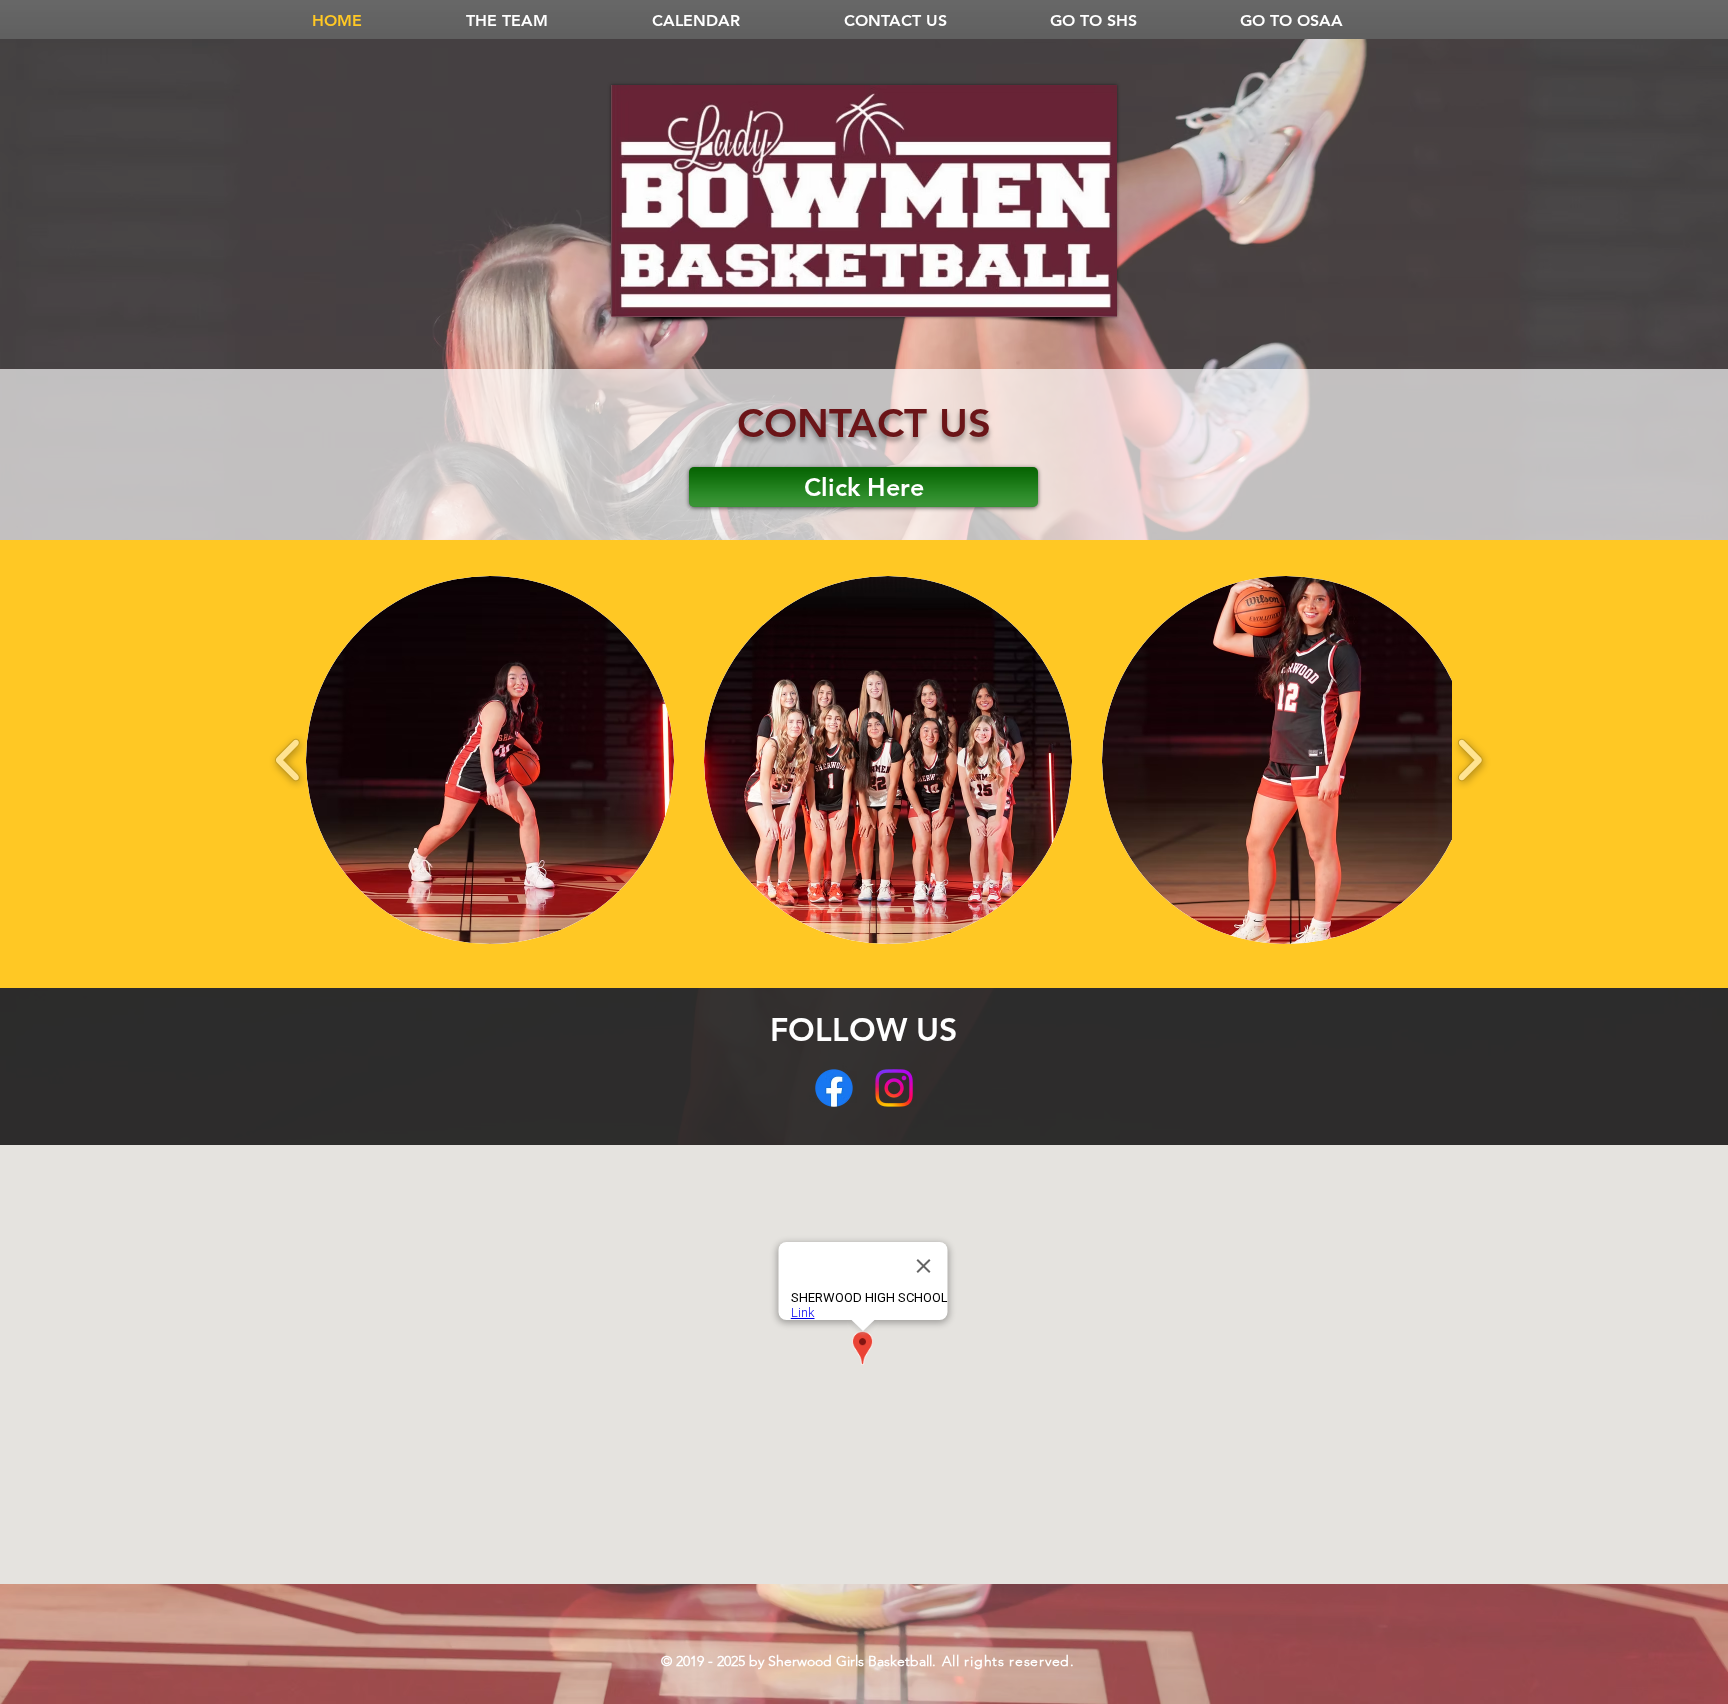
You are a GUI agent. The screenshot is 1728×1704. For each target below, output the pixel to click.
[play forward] (1469, 760)
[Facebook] (834, 1088)
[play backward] (288, 760)
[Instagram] (894, 1088)
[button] (490, 760)
